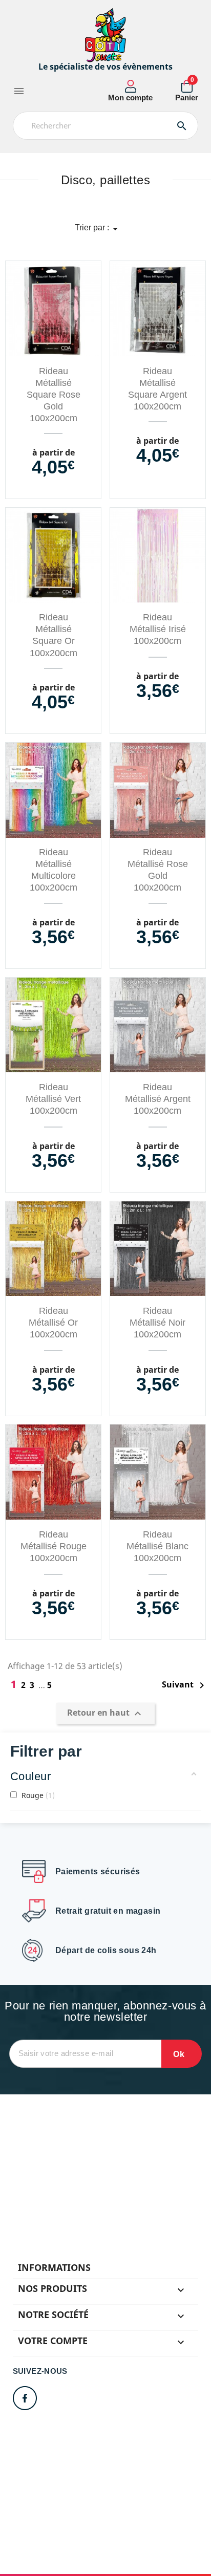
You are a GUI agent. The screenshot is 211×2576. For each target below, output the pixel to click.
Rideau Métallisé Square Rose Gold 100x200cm (54, 395)
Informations (54, 2267)
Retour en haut (105, 1714)
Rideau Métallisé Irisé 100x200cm (158, 629)
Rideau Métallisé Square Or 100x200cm (54, 635)
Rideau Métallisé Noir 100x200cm (157, 1323)
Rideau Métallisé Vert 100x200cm (53, 1099)
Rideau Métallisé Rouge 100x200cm (54, 1546)
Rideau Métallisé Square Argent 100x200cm (157, 389)
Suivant (185, 1685)
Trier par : (98, 229)
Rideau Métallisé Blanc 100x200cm (157, 1546)
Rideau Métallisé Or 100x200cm (53, 1323)
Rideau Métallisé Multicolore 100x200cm (54, 870)
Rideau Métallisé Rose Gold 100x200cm (158, 870)
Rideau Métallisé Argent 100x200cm (158, 1099)
